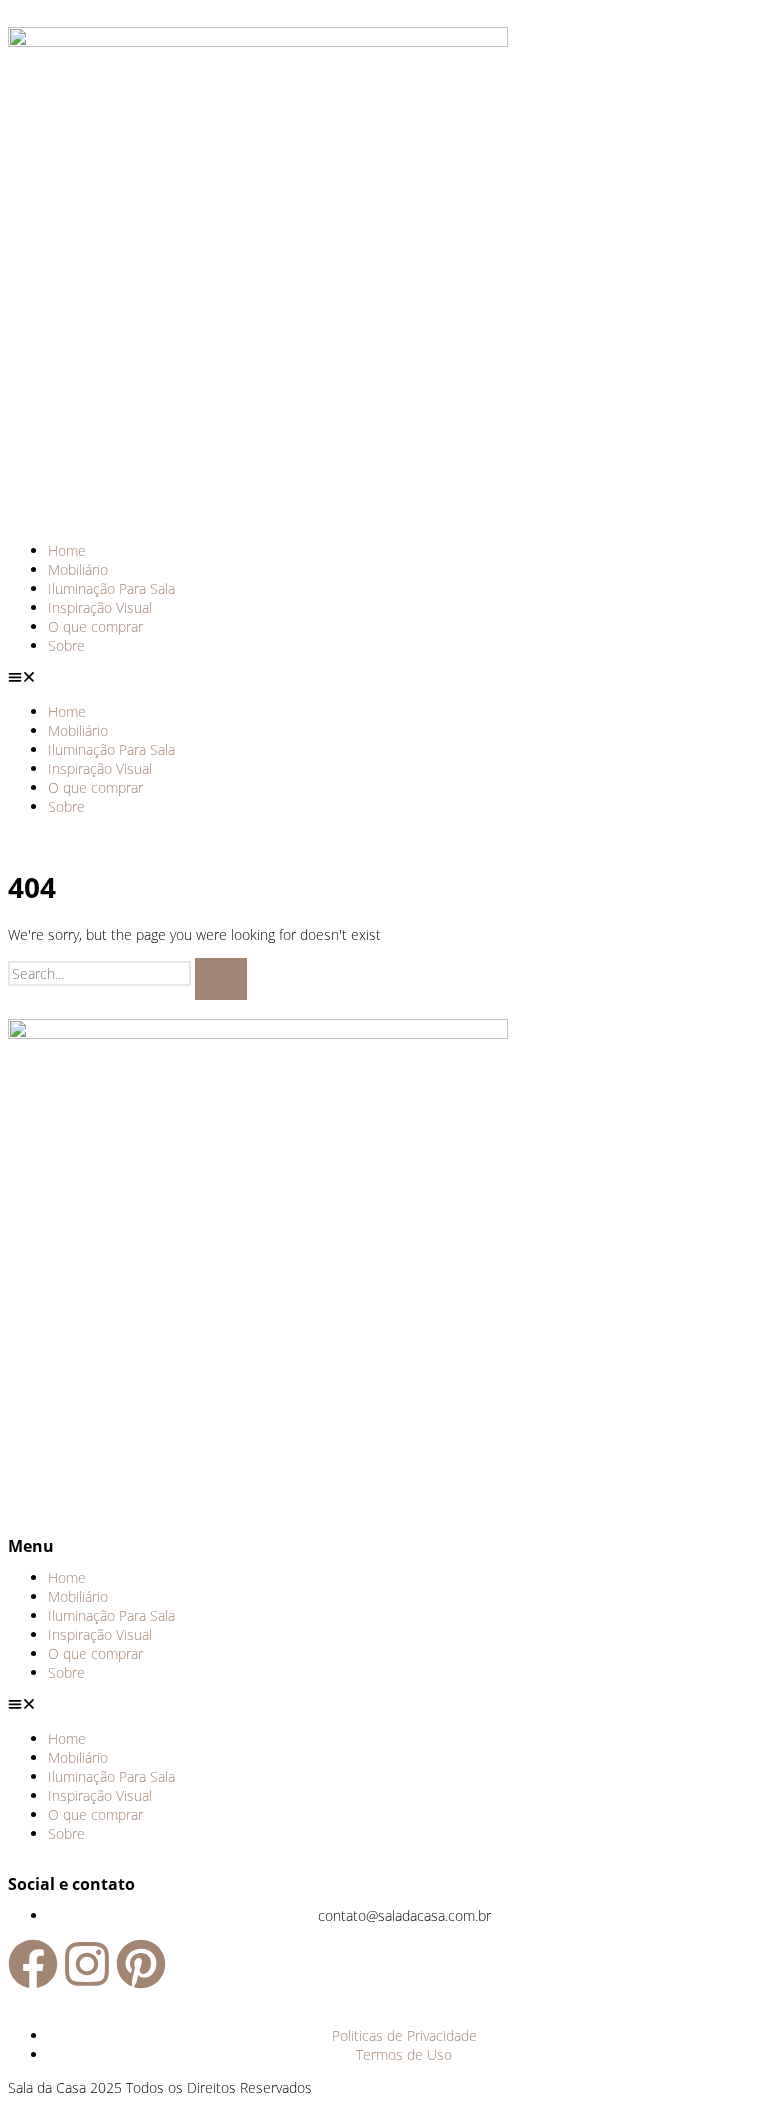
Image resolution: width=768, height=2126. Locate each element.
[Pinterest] (141, 1964)
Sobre (66, 645)
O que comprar (95, 626)
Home (67, 550)
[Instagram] (87, 1964)
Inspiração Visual (100, 607)
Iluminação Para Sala (111, 588)
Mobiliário (78, 569)
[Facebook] (33, 1964)
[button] (384, 678)
